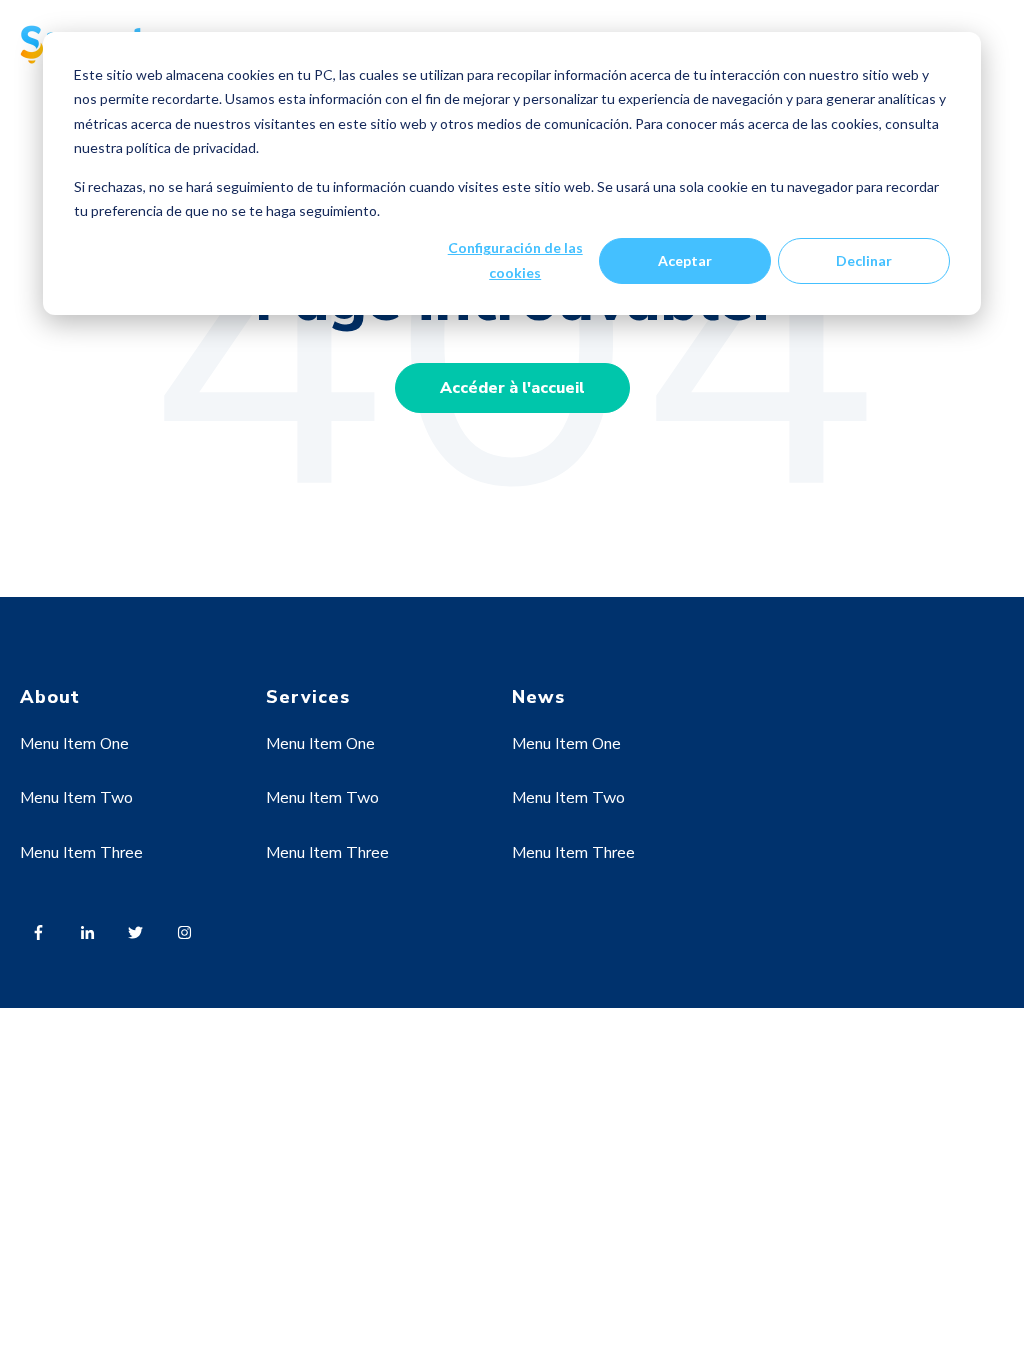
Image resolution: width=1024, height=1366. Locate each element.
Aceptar (685, 260)
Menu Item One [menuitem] (74, 744)
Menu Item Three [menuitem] (81, 853)
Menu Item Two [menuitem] (76, 798)
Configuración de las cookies (515, 260)
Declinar (864, 260)
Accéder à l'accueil (512, 388)
